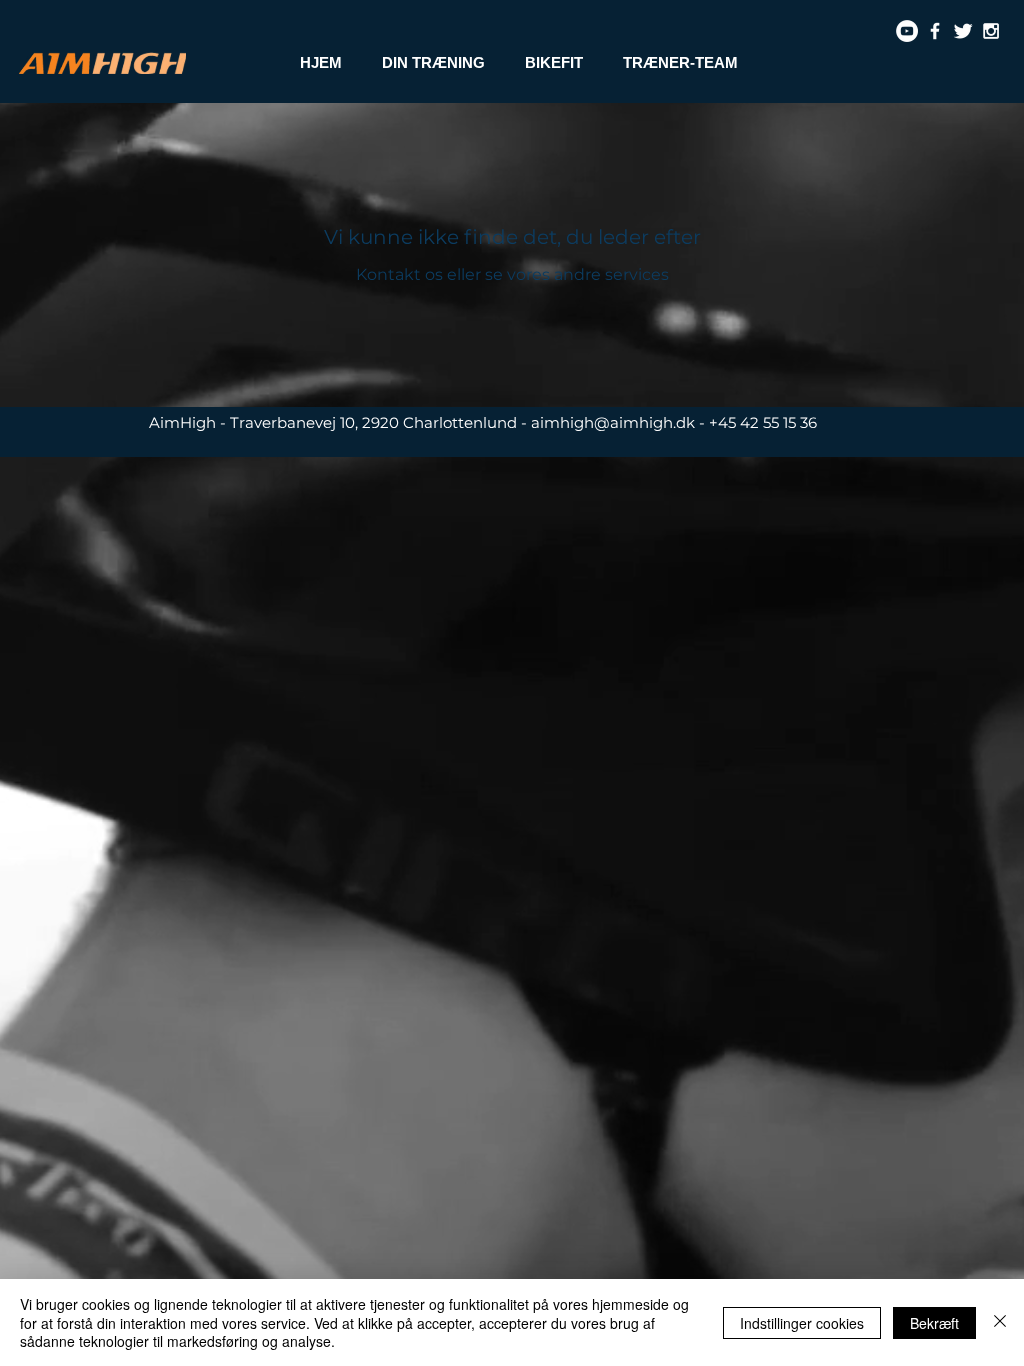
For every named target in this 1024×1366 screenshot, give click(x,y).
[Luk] (1000, 1322)
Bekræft (934, 1323)
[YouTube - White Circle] (907, 31)
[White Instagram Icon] (991, 31)
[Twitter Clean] (963, 31)
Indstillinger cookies (802, 1323)
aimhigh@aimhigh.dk (613, 422)
